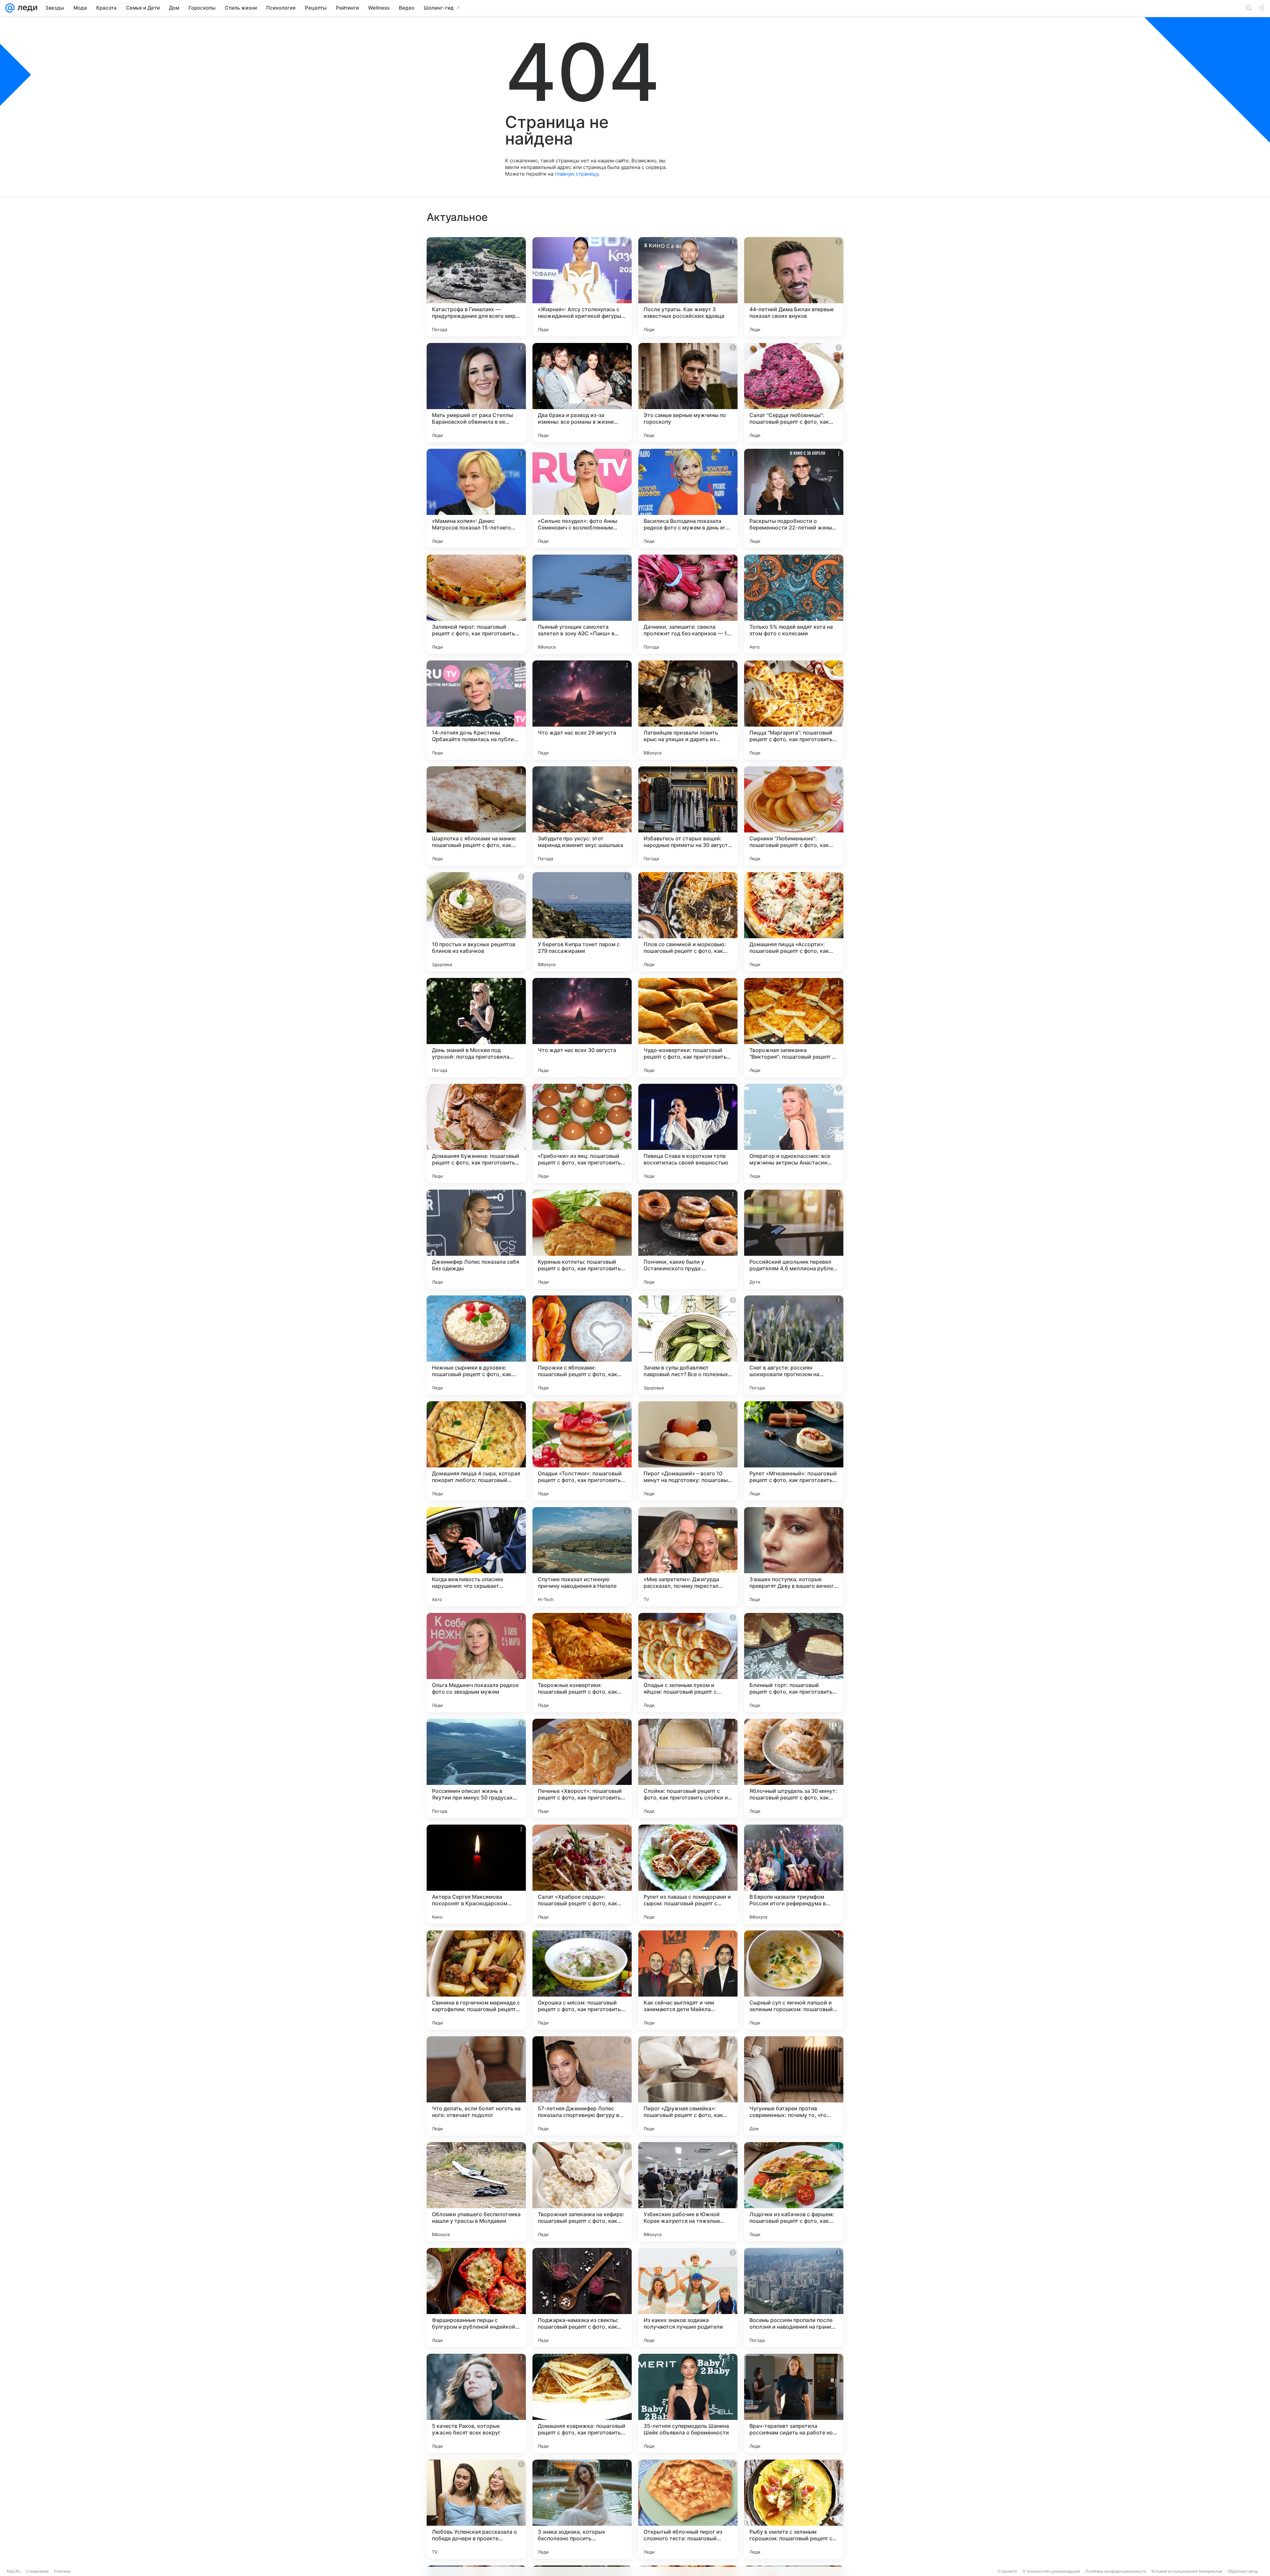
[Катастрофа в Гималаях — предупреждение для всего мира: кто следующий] (476, 287)
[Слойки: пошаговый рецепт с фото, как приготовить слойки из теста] (688, 1768)
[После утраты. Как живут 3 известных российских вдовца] (688, 287)
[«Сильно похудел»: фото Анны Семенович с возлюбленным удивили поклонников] (582, 498)
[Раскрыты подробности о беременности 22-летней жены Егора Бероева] (794, 498)
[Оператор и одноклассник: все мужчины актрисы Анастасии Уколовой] (794, 1133)
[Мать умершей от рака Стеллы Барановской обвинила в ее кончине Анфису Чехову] (476, 393)
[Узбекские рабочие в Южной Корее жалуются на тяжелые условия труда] (688, 2192)
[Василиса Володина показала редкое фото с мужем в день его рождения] (688, 498)
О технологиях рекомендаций (1051, 2571)
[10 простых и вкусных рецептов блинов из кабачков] (476, 922)
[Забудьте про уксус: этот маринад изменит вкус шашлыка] (582, 816)
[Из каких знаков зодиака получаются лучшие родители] (688, 2298)
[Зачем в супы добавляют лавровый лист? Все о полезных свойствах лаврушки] (688, 1345)
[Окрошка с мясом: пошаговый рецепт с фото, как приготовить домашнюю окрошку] (582, 1980)
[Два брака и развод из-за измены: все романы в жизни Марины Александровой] (582, 393)
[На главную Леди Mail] (26, 8)
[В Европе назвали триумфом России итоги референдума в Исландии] (794, 1874)
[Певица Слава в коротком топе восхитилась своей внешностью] (688, 1133)
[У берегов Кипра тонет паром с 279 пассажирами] (582, 922)
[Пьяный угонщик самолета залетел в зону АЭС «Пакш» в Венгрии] (582, 604)
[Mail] (10, 8)
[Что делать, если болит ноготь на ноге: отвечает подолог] (476, 2086)
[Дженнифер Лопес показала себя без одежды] (476, 1239)
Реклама (62, 2571)
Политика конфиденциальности (1116, 2571)
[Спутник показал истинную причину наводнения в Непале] (582, 1557)
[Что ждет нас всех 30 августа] (582, 1028)
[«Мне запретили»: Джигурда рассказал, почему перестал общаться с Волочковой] (688, 1557)
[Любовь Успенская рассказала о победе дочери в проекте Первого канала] (476, 2509)
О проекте (1007, 2571)
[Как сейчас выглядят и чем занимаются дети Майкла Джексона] (688, 1980)
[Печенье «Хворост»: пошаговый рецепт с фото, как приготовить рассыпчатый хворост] (582, 1768)
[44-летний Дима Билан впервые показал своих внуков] (794, 287)
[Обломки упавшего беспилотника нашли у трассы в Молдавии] (476, 2192)
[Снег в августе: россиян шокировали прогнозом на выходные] (794, 1345)
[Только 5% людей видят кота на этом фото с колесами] (794, 604)
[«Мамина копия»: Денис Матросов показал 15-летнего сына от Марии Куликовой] (476, 498)
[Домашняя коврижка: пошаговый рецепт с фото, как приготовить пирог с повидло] (582, 2403)
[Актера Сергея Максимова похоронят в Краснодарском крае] (476, 1874)
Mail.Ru (14, 2571)
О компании (37, 2571)
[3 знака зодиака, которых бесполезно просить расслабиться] (582, 2509)
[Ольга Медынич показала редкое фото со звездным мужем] (476, 1663)
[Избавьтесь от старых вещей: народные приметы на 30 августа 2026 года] (688, 816)
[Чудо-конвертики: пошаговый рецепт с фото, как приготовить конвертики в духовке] (688, 1028)
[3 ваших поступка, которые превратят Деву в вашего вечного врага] (794, 1557)
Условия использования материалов (1187, 2571)
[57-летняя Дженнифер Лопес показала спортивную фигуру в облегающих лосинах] (582, 2086)
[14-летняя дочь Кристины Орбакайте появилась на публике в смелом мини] (476, 710)
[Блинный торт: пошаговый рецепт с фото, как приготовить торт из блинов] (794, 1663)
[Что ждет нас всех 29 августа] (582, 710)
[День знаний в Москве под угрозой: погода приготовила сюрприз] (476, 1028)
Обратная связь (1243, 2571)
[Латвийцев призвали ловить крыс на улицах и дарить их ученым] (688, 710)
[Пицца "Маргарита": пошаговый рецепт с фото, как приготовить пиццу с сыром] (794, 710)
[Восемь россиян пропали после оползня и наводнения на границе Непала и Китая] (794, 2298)
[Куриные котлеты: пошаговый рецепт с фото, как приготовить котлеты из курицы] (582, 1239)
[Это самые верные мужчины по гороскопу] (688, 393)
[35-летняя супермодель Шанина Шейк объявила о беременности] (688, 2403)
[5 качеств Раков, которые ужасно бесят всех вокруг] (476, 2403)
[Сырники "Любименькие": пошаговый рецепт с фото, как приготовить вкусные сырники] (794, 816)
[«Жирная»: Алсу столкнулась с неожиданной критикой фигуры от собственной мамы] (582, 287)
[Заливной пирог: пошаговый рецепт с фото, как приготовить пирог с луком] (476, 604)
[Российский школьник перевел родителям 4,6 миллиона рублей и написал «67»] (794, 1239)
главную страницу (576, 174)
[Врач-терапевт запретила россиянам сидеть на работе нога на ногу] (794, 2403)
